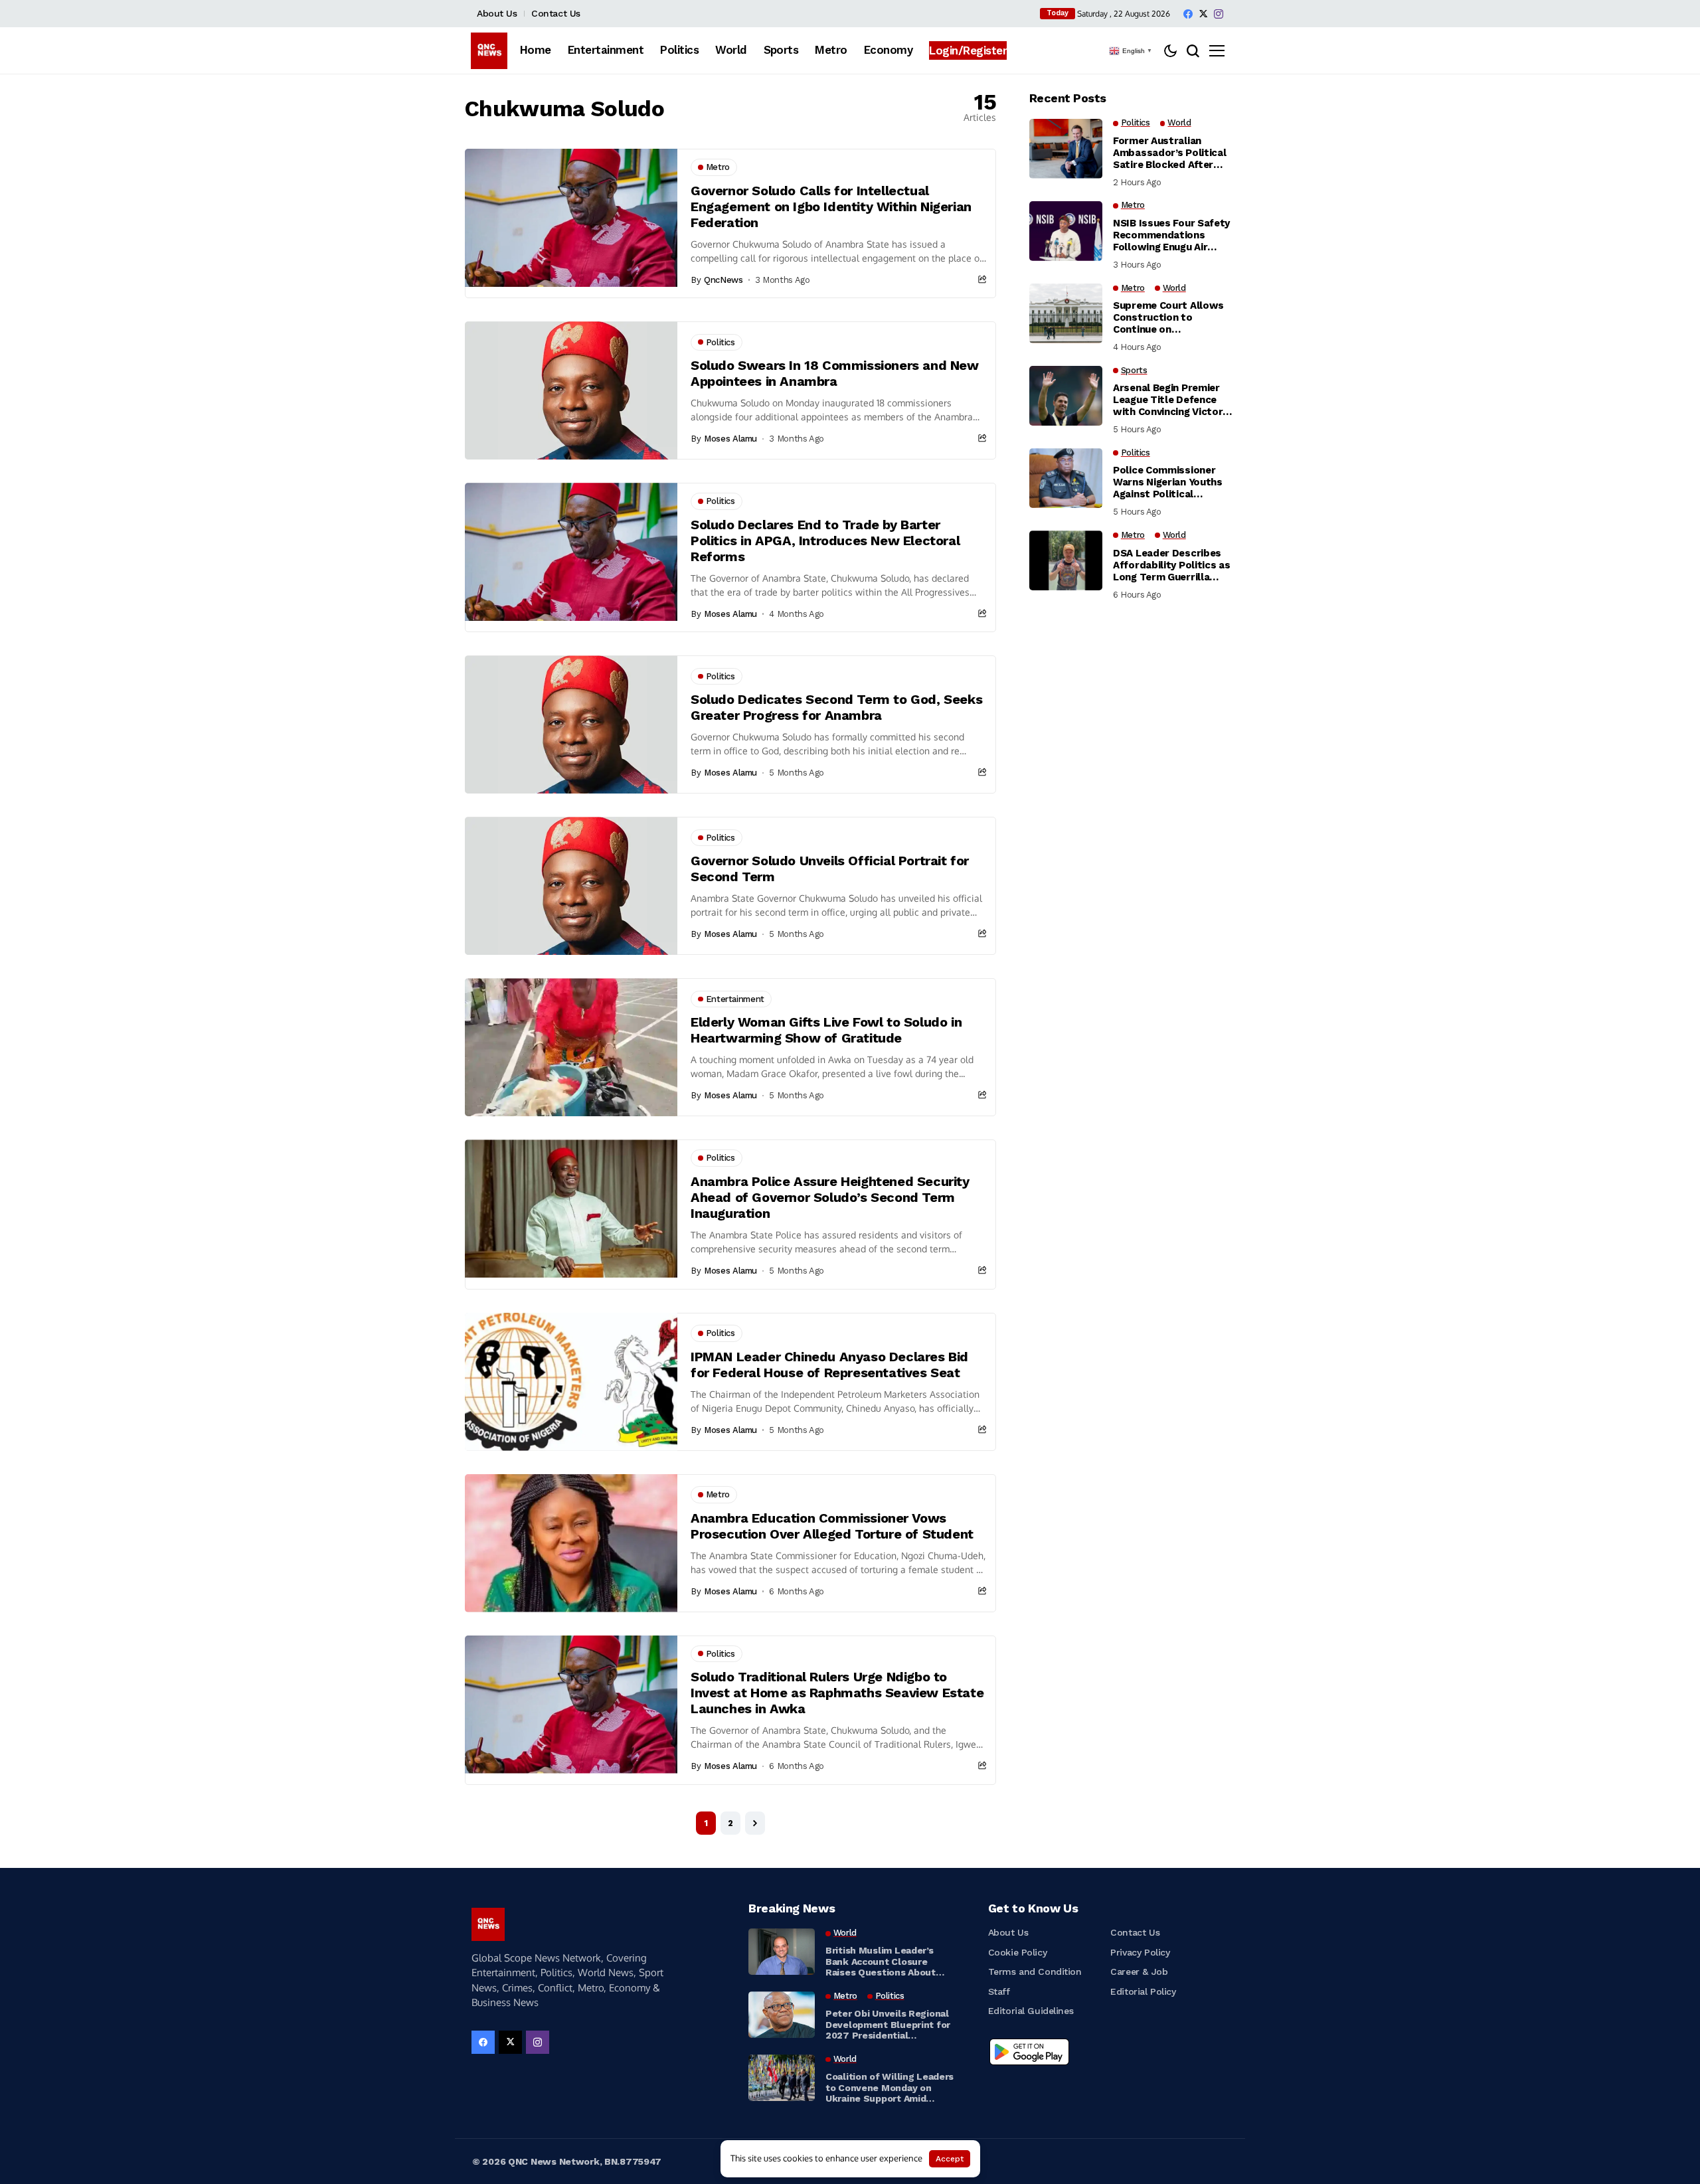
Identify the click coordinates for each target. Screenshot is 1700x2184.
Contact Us (556, 13)
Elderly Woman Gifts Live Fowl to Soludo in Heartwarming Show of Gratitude (826, 1030)
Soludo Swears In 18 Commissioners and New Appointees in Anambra (835, 373)
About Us (497, 13)
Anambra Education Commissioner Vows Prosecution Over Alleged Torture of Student (832, 1526)
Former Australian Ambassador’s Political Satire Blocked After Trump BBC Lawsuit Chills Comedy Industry (1169, 153)
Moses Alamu (730, 439)
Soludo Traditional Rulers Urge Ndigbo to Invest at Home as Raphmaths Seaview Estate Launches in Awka (837, 1693)
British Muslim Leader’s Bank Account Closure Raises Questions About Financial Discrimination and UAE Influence (890, 1962)
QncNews (723, 280)
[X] (1203, 14)
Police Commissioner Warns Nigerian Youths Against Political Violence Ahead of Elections (1168, 483)
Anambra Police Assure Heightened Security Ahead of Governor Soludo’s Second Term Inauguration (830, 1197)
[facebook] (1188, 14)
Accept (950, 2159)
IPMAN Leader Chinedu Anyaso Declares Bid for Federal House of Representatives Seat (829, 1365)
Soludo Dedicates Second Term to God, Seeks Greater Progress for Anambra (836, 707)
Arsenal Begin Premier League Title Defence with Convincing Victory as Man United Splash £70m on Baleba (1170, 400)
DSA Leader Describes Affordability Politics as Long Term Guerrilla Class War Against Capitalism (1172, 565)
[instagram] (1219, 14)
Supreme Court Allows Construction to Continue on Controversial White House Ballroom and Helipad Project (1168, 317)
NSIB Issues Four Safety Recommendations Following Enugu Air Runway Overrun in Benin (1172, 235)
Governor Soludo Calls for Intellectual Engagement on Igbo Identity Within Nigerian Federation (831, 207)
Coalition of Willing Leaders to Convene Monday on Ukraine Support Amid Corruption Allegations (890, 2088)
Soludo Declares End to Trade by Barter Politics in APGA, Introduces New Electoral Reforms (825, 541)
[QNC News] (489, 51)
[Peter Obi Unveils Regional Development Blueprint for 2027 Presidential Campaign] (782, 2015)
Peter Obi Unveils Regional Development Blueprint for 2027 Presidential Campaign (888, 2025)
